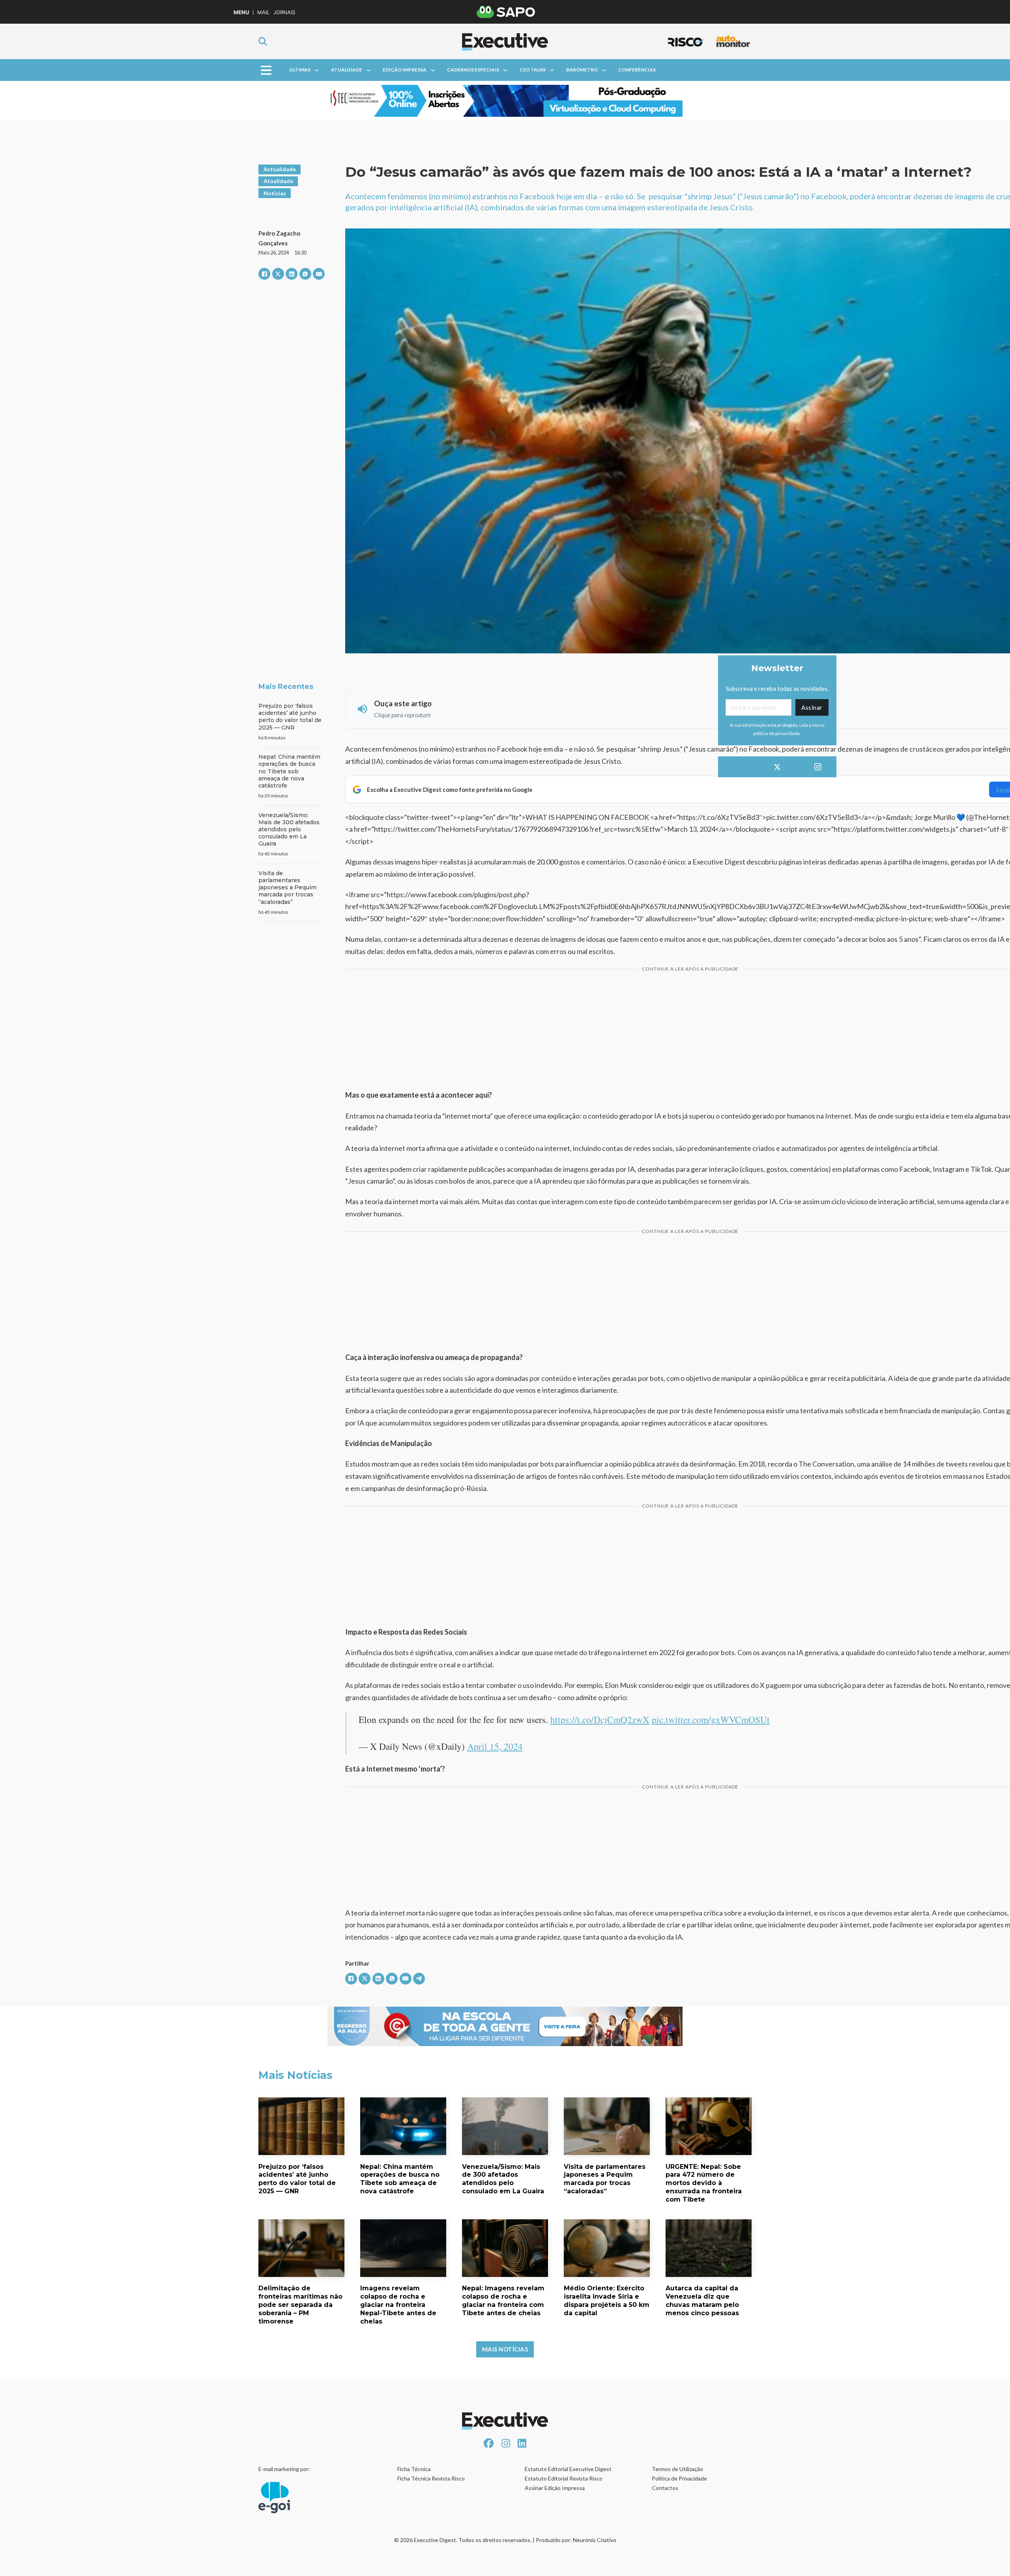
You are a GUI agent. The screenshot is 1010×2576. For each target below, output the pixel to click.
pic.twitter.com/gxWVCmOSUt (711, 1719)
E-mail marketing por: (284, 2469)
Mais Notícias (505, 2349)
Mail (263, 12)
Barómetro (582, 70)
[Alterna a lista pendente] (317, 70)
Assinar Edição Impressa (555, 2488)
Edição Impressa (405, 70)
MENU (241, 12)
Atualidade (347, 70)
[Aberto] (266, 70)
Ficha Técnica (414, 2469)
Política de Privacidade (679, 2478)
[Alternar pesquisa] (263, 41)
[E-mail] (319, 274)
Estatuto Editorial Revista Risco (564, 2478)
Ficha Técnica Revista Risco (431, 2478)
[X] (278, 274)
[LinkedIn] (292, 274)
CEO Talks (533, 70)
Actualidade (280, 169)
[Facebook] (264, 274)
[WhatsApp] (305, 274)
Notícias (275, 193)
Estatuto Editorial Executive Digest (568, 2469)
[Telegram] (419, 1979)
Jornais (284, 12)
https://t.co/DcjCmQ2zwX (600, 1719)
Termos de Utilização (677, 2469)
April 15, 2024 (495, 1746)
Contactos (665, 2488)
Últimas (300, 70)
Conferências (637, 70)
